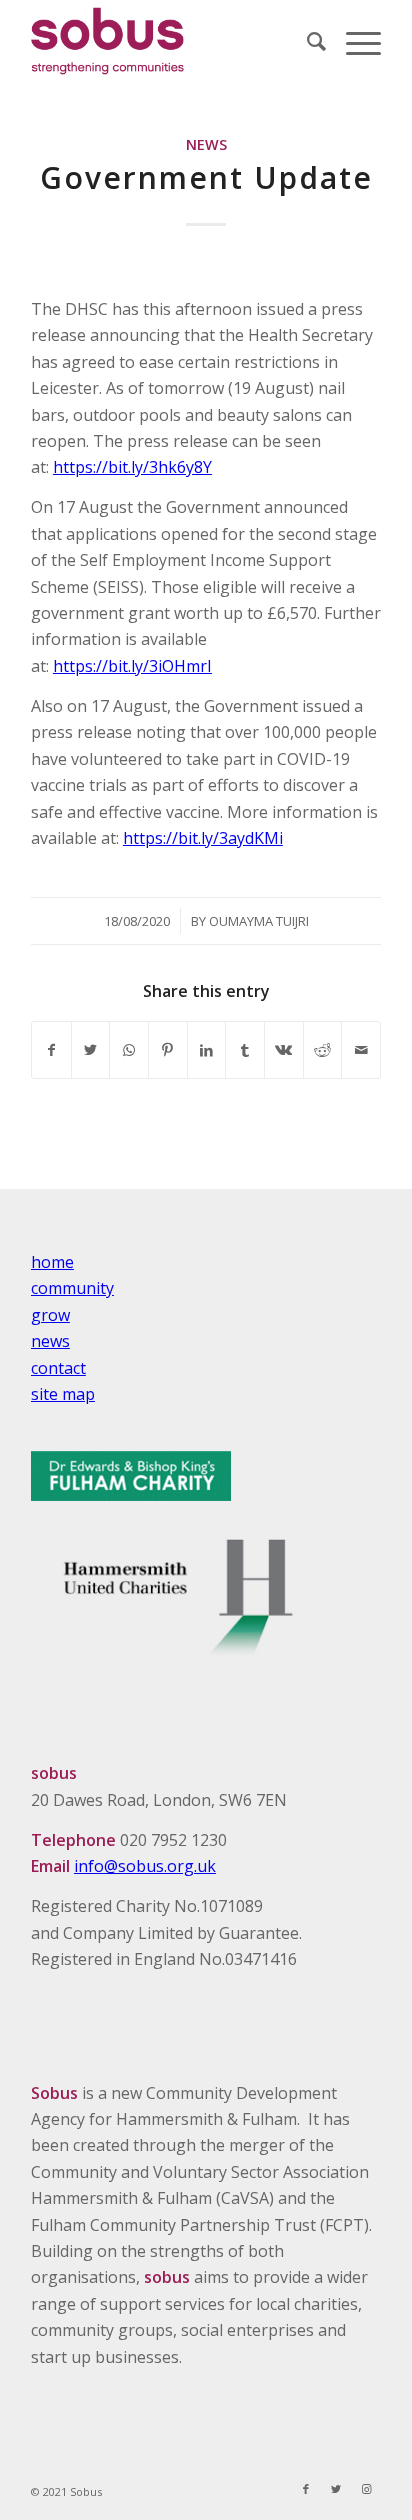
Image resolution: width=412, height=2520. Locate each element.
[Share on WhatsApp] (129, 1050)
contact (58, 1368)
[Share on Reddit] (323, 1050)
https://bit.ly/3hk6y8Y (132, 467)
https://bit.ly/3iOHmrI (132, 666)
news (50, 1341)
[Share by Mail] (361, 1050)
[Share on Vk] (284, 1050)
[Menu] (353, 41)
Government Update (206, 177)
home (52, 1262)
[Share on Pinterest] (168, 1050)
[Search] (306, 41)
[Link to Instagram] (366, 2489)
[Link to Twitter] (336, 2489)
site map (63, 1394)
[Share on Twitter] (91, 1050)
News (206, 144)
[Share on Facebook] (51, 1050)
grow (50, 1315)
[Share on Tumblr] (245, 1050)
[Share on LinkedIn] (207, 1050)
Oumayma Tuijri (259, 921)
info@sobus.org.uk (145, 1866)
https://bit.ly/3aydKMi (203, 838)
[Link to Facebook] (306, 2489)
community (72, 1288)
